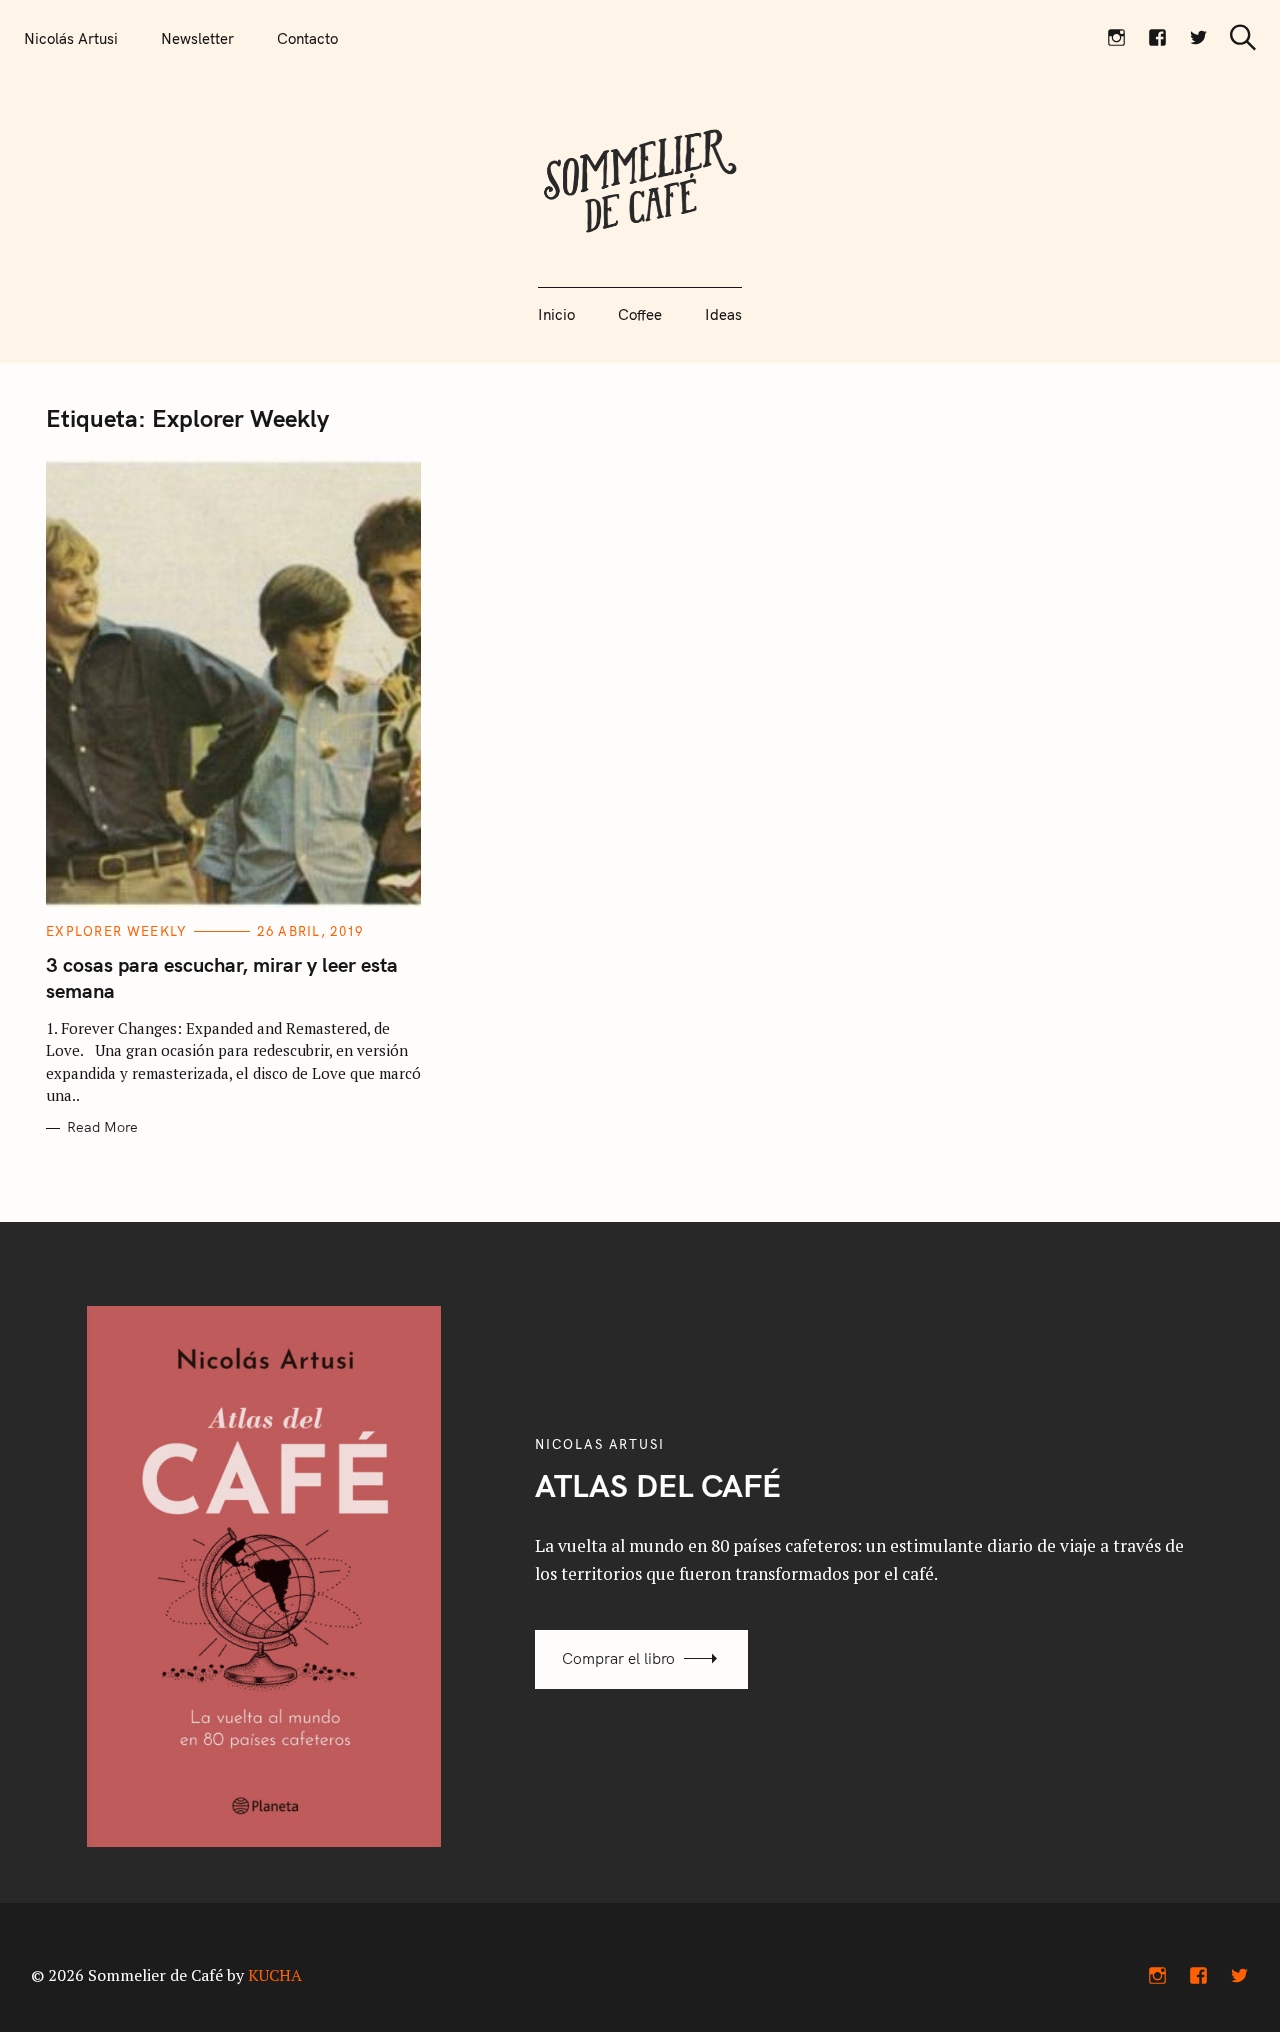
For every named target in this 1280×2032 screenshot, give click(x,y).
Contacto (307, 38)
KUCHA (275, 1975)
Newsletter (197, 38)
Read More (102, 1127)
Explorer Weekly (117, 931)
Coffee (640, 314)
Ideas (723, 314)
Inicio (556, 314)
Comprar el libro (618, 1658)
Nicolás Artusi (71, 38)
